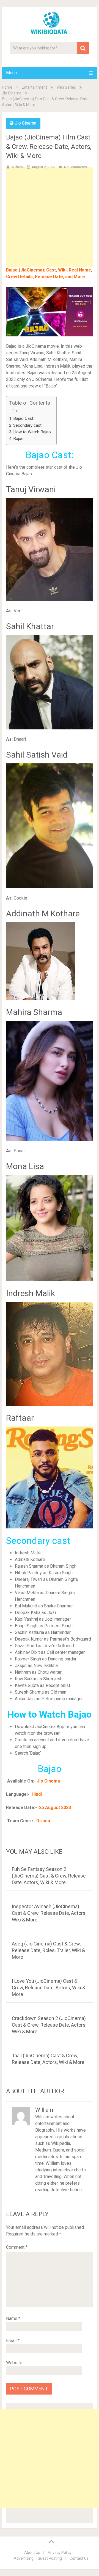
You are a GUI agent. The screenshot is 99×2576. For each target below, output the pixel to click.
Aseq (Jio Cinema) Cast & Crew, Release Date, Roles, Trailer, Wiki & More (48, 1950)
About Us (32, 2553)
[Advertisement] (50, 226)
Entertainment (34, 87)
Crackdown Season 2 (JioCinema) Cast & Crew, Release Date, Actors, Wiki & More (49, 2025)
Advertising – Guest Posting (38, 2558)
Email (13, 2341)
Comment (17, 2247)
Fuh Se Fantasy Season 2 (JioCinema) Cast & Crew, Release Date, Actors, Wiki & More (49, 1876)
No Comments (75, 167)
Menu (11, 73)
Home (7, 87)
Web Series (66, 87)
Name (13, 2318)
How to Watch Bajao (32, 432)
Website (14, 2363)
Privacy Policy (60, 2553)
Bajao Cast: (24, 418)
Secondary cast (27, 425)
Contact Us (79, 2558)
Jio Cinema (12, 93)
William (17, 167)
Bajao (18, 439)
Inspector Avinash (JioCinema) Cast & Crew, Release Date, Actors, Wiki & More (49, 1913)
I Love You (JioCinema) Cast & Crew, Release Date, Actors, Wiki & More (49, 1988)
